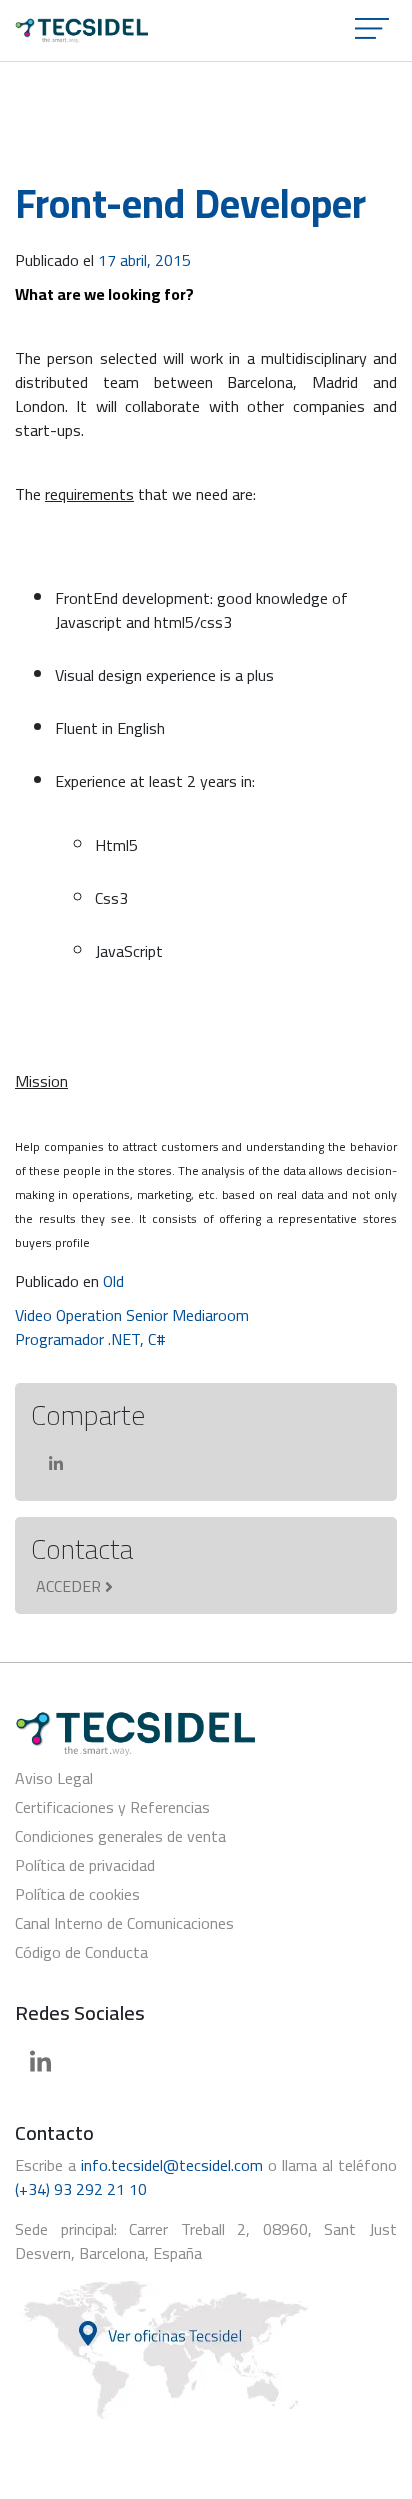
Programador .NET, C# (90, 1339)
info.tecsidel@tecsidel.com (172, 2165)
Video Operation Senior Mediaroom (132, 1315)
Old (113, 1281)
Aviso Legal (54, 1778)
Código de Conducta (81, 1952)
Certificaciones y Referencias (112, 1807)
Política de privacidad (85, 1865)
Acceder (68, 1586)
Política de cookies (77, 1894)
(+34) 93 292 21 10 (81, 2189)
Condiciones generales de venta (120, 1836)
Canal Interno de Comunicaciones (124, 1923)
